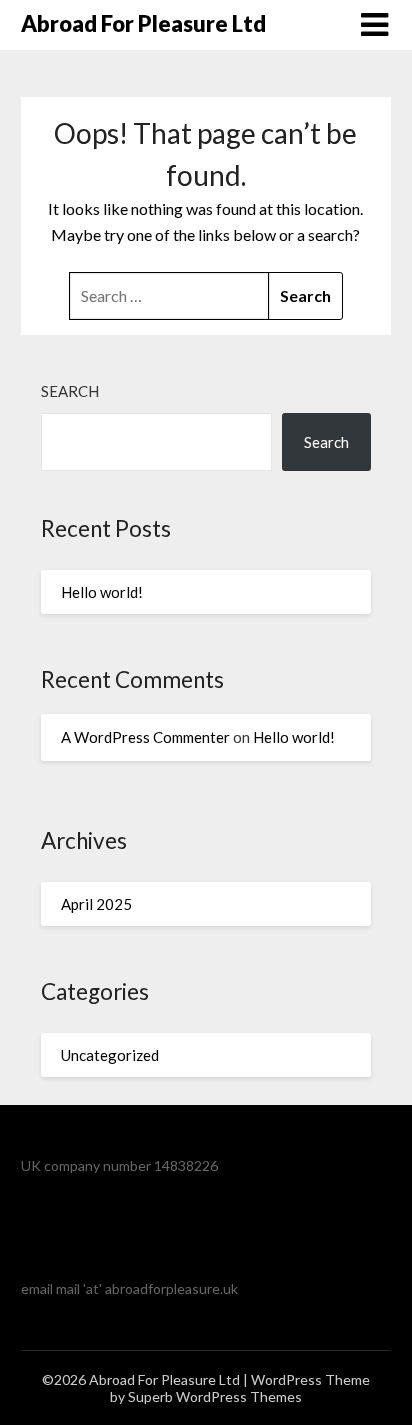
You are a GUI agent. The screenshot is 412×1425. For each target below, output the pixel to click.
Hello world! (102, 592)
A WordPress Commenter (145, 737)
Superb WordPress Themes (215, 1396)
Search (70, 391)
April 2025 (96, 904)
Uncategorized (110, 1055)
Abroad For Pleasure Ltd (143, 23)
